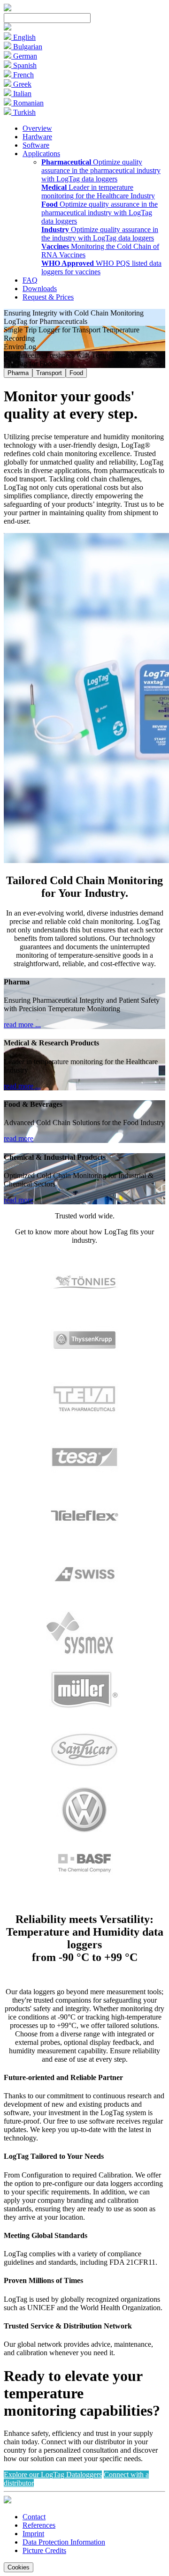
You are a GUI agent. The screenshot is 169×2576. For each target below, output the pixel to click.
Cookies (19, 2567)
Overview (37, 128)
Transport (49, 373)
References (39, 2525)
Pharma (18, 373)
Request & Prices (48, 297)
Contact (34, 2517)
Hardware (37, 137)
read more (19, 1138)
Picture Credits (44, 2550)
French (23, 75)
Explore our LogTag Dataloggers (53, 2475)
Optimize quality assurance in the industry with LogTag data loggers (100, 234)
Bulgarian (27, 47)
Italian (21, 94)
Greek (21, 84)
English (23, 37)
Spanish (24, 65)
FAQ (30, 280)
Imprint (33, 2534)
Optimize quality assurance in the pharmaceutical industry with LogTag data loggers (101, 170)
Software (36, 145)
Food (76, 373)
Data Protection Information (64, 2542)
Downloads (40, 289)
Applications (41, 154)
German (24, 56)
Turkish (23, 112)
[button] (8, 28)
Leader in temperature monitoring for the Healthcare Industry (98, 192)
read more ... (22, 1025)
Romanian (27, 103)
